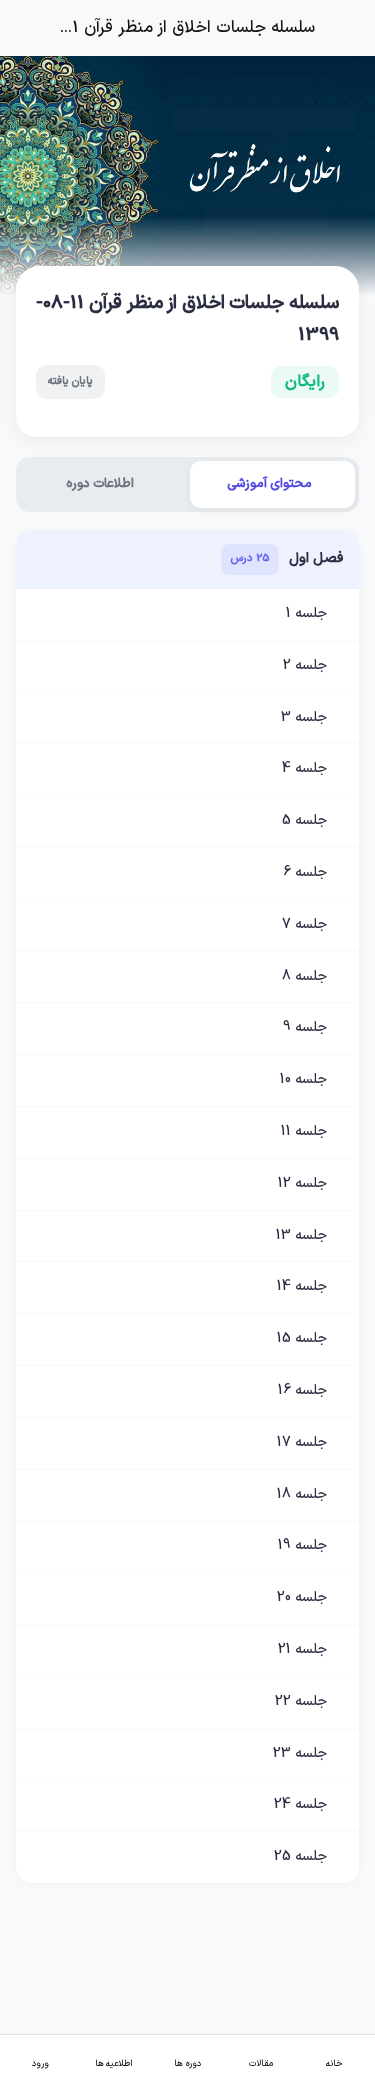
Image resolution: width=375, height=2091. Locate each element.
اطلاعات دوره (100, 484)
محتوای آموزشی (269, 484)
